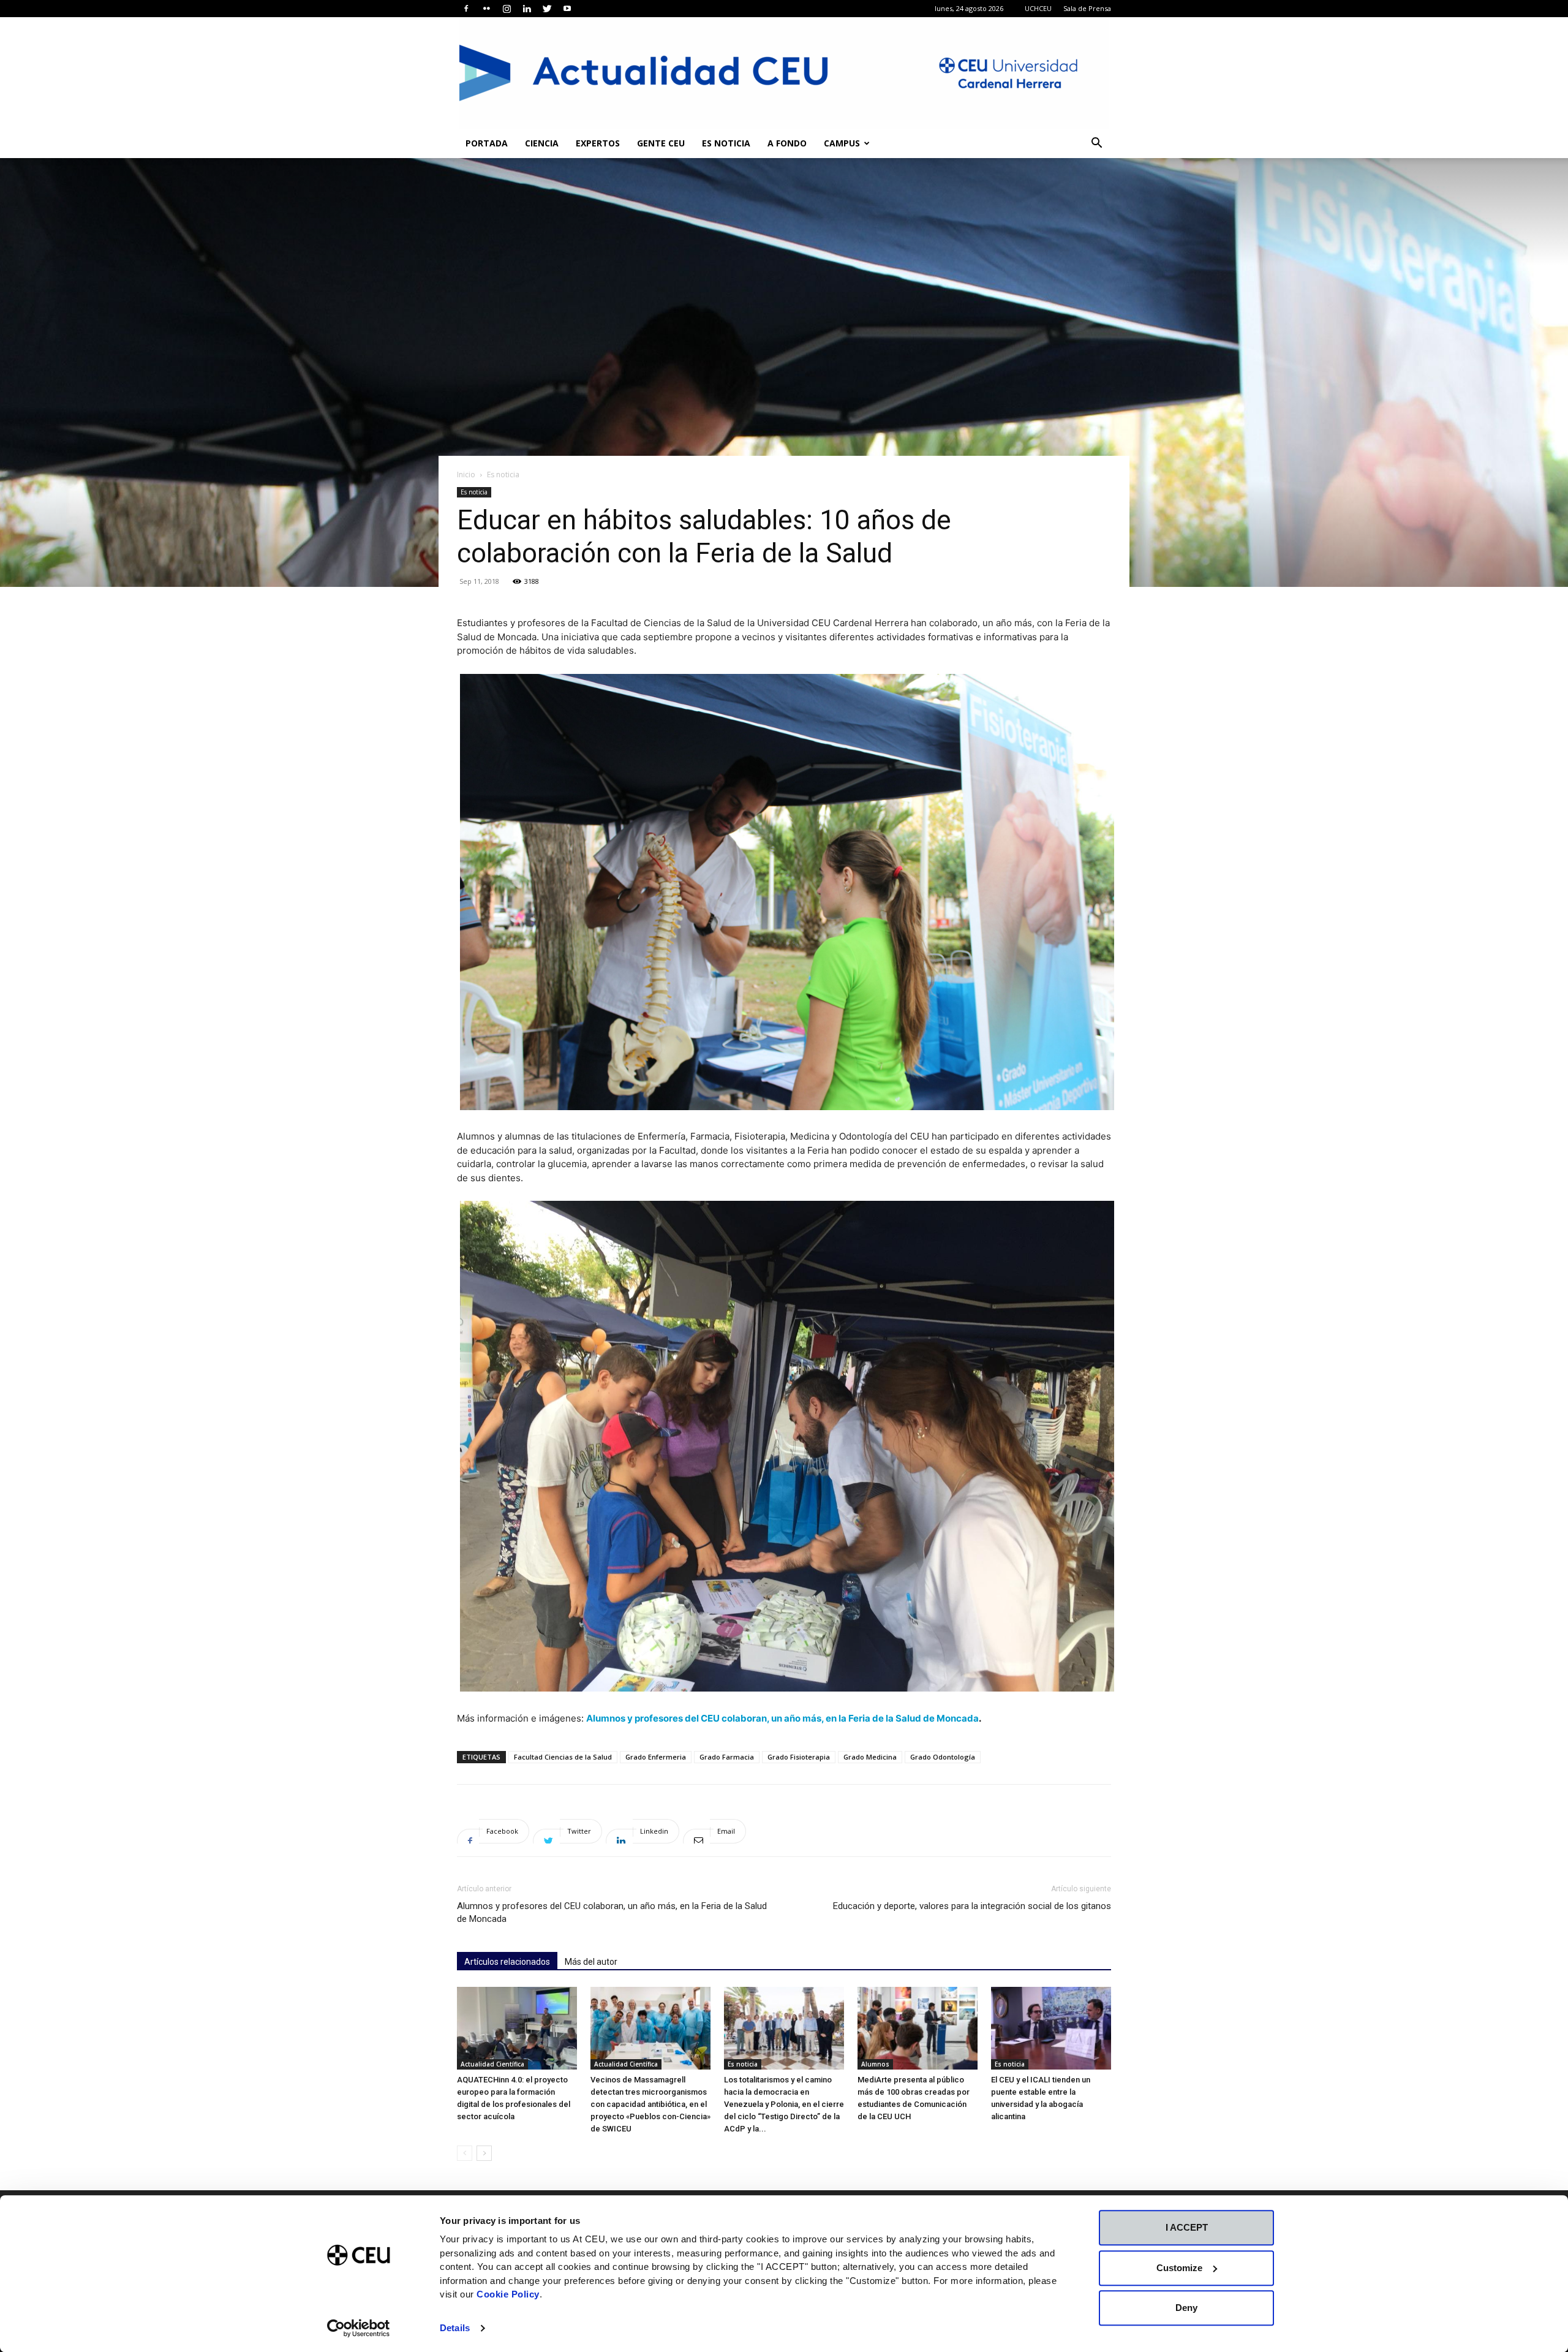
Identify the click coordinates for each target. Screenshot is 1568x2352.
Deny (1186, 2308)
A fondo (787, 143)
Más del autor (591, 1962)
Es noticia (726, 143)
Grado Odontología (943, 1757)
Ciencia (542, 143)
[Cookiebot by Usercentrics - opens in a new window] (359, 2328)
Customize (1179, 2268)
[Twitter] (547, 9)
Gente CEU (661, 143)
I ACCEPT (1187, 2227)
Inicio (466, 475)
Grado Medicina (870, 1757)
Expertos (598, 143)
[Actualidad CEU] (784, 73)
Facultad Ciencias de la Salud (563, 1757)
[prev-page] (465, 2153)
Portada (487, 143)
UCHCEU (1038, 8)
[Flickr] (486, 9)
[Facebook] (466, 9)
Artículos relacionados (507, 1962)
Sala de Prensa (1087, 8)
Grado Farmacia (727, 1757)
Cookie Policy (508, 2294)
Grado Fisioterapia (799, 1757)
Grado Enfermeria (656, 1757)
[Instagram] (507, 9)
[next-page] (484, 2153)
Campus (842, 143)
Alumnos (875, 2064)
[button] (1096, 144)
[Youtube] (567, 9)
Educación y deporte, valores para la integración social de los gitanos (972, 1906)
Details (455, 2328)
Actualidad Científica (492, 2064)
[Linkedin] (527, 9)
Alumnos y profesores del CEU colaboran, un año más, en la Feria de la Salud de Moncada (782, 1718)
